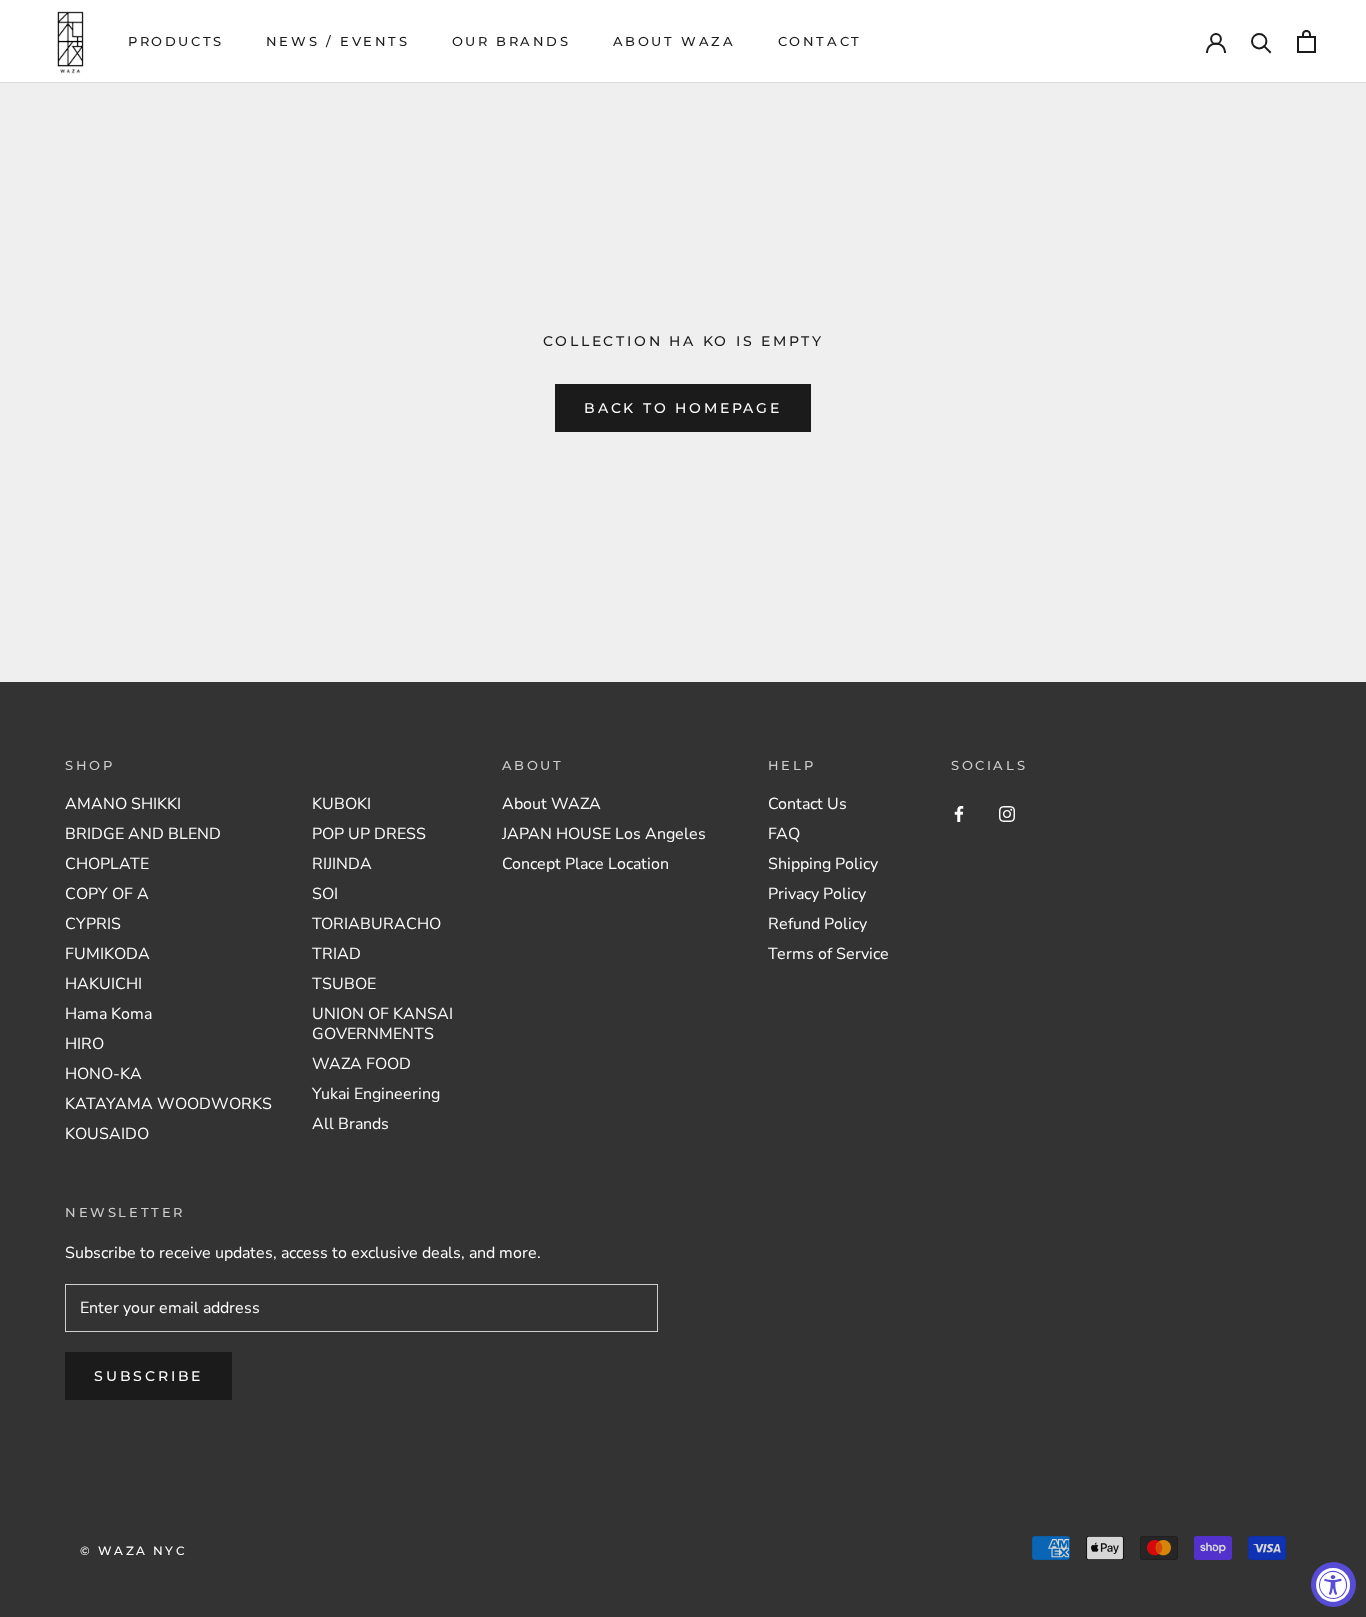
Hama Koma (108, 1014)
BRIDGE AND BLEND (143, 834)
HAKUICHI (103, 984)
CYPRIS (93, 924)
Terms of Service (828, 954)
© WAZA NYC (133, 1550)
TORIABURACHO (376, 924)
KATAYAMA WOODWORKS (168, 1104)
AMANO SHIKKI (123, 804)
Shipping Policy (823, 864)
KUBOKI (341, 804)
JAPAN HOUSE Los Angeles (604, 834)
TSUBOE (344, 984)
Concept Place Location (585, 864)
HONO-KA (103, 1074)
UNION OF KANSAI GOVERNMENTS (382, 1024)
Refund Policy (817, 924)
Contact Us (807, 804)
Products (176, 41)
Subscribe (148, 1376)
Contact (820, 41)
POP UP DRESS (369, 834)
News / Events (338, 41)
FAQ (784, 834)
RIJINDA (342, 864)
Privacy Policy (817, 894)
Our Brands (511, 41)
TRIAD (336, 954)
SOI (325, 894)
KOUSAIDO (107, 1134)
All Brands (350, 1124)
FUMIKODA (107, 954)
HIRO (84, 1044)
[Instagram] (1007, 813)
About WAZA (674, 41)
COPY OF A (107, 894)
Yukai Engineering (376, 1094)
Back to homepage (683, 408)
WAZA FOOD (361, 1064)
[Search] (1261, 41)
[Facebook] (959, 813)
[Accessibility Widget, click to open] (1333, 1584)
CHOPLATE (107, 864)
